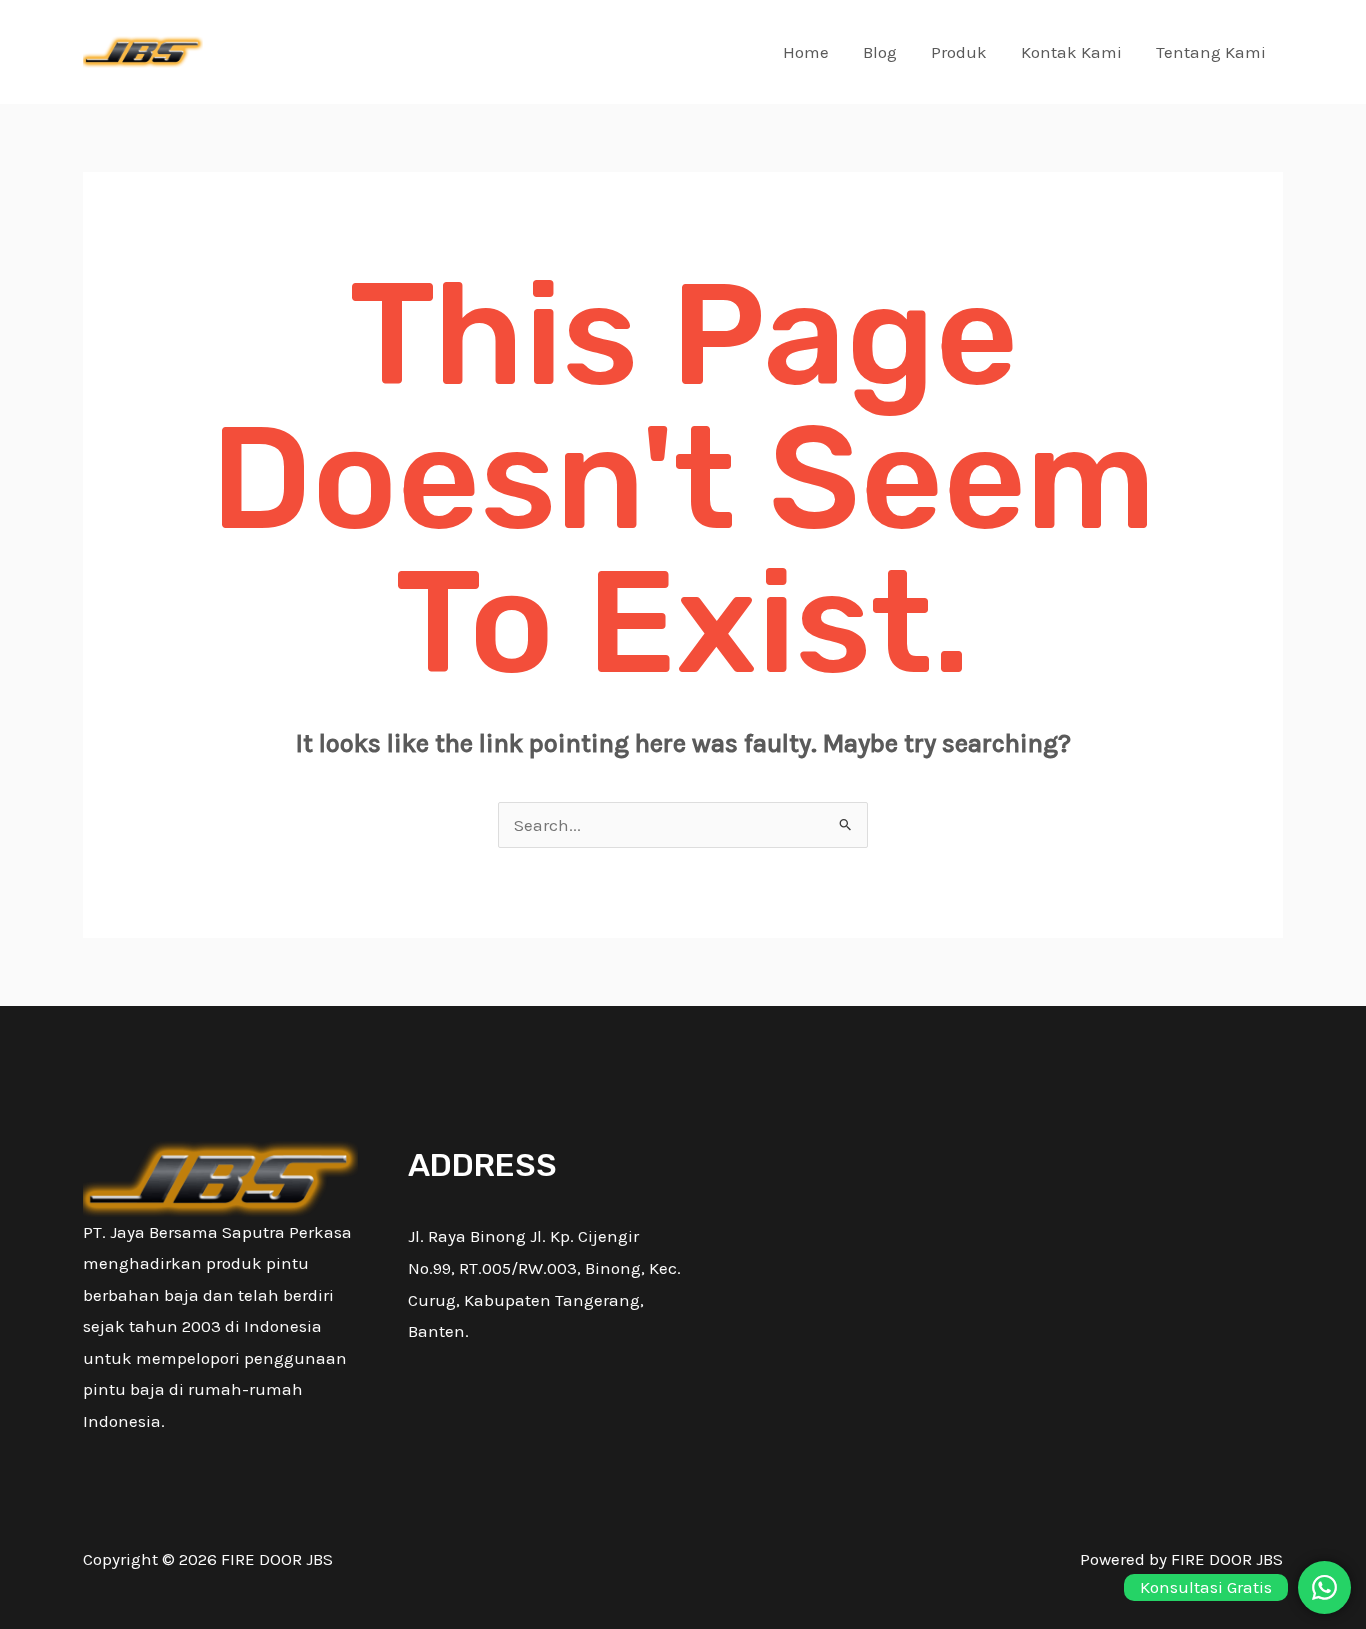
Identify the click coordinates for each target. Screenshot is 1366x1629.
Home (806, 52)
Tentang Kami (1211, 52)
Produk (959, 52)
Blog (880, 52)
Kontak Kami (1071, 52)
